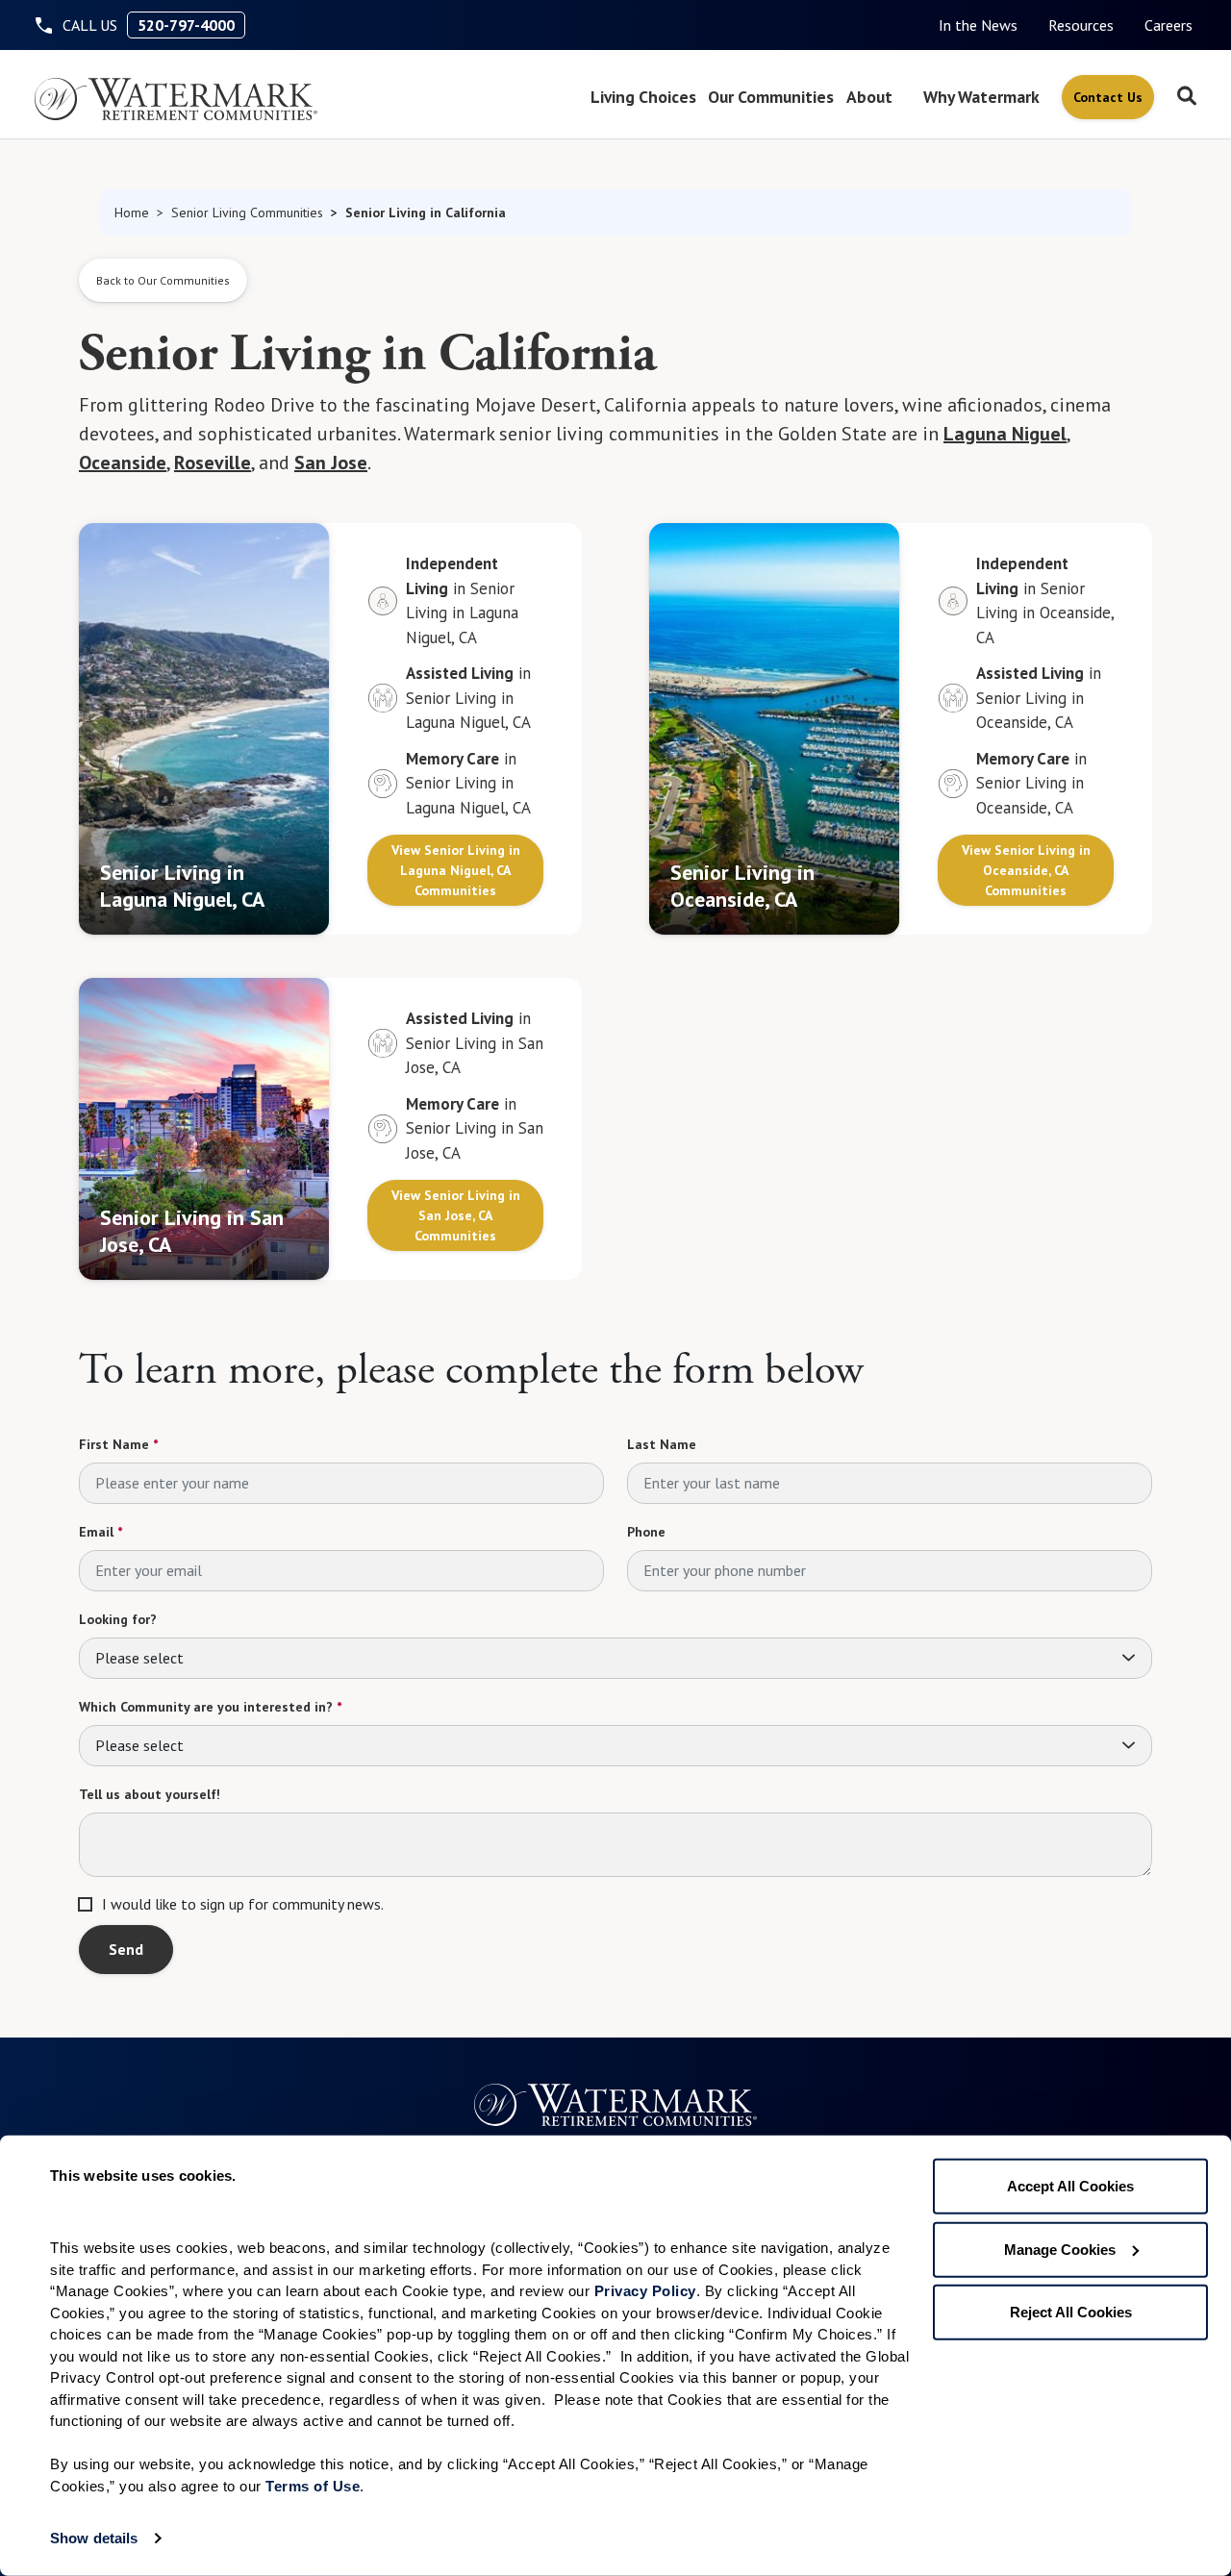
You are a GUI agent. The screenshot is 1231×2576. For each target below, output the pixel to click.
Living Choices (643, 97)
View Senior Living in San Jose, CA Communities (456, 1215)
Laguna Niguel (1005, 434)
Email (100, 1532)
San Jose (331, 463)
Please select (139, 1658)
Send (126, 1949)
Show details (94, 2538)
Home (132, 213)
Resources (1081, 25)
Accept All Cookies (1070, 2186)
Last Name (662, 1444)
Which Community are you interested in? (210, 1707)
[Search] (1187, 97)
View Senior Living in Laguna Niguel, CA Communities (456, 870)
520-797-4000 (186, 25)
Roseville (213, 463)
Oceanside (123, 463)
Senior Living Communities (247, 213)
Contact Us (1108, 97)
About (869, 97)
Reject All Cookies (1071, 2312)
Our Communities (771, 97)
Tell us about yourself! (150, 1794)
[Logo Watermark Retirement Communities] (176, 99)
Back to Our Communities (163, 280)
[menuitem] (978, 25)
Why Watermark (981, 97)
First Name (118, 1444)
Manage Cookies (1060, 2249)
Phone (646, 1532)
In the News (978, 25)
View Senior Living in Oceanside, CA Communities (1026, 870)
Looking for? (118, 1619)
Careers (1168, 25)
